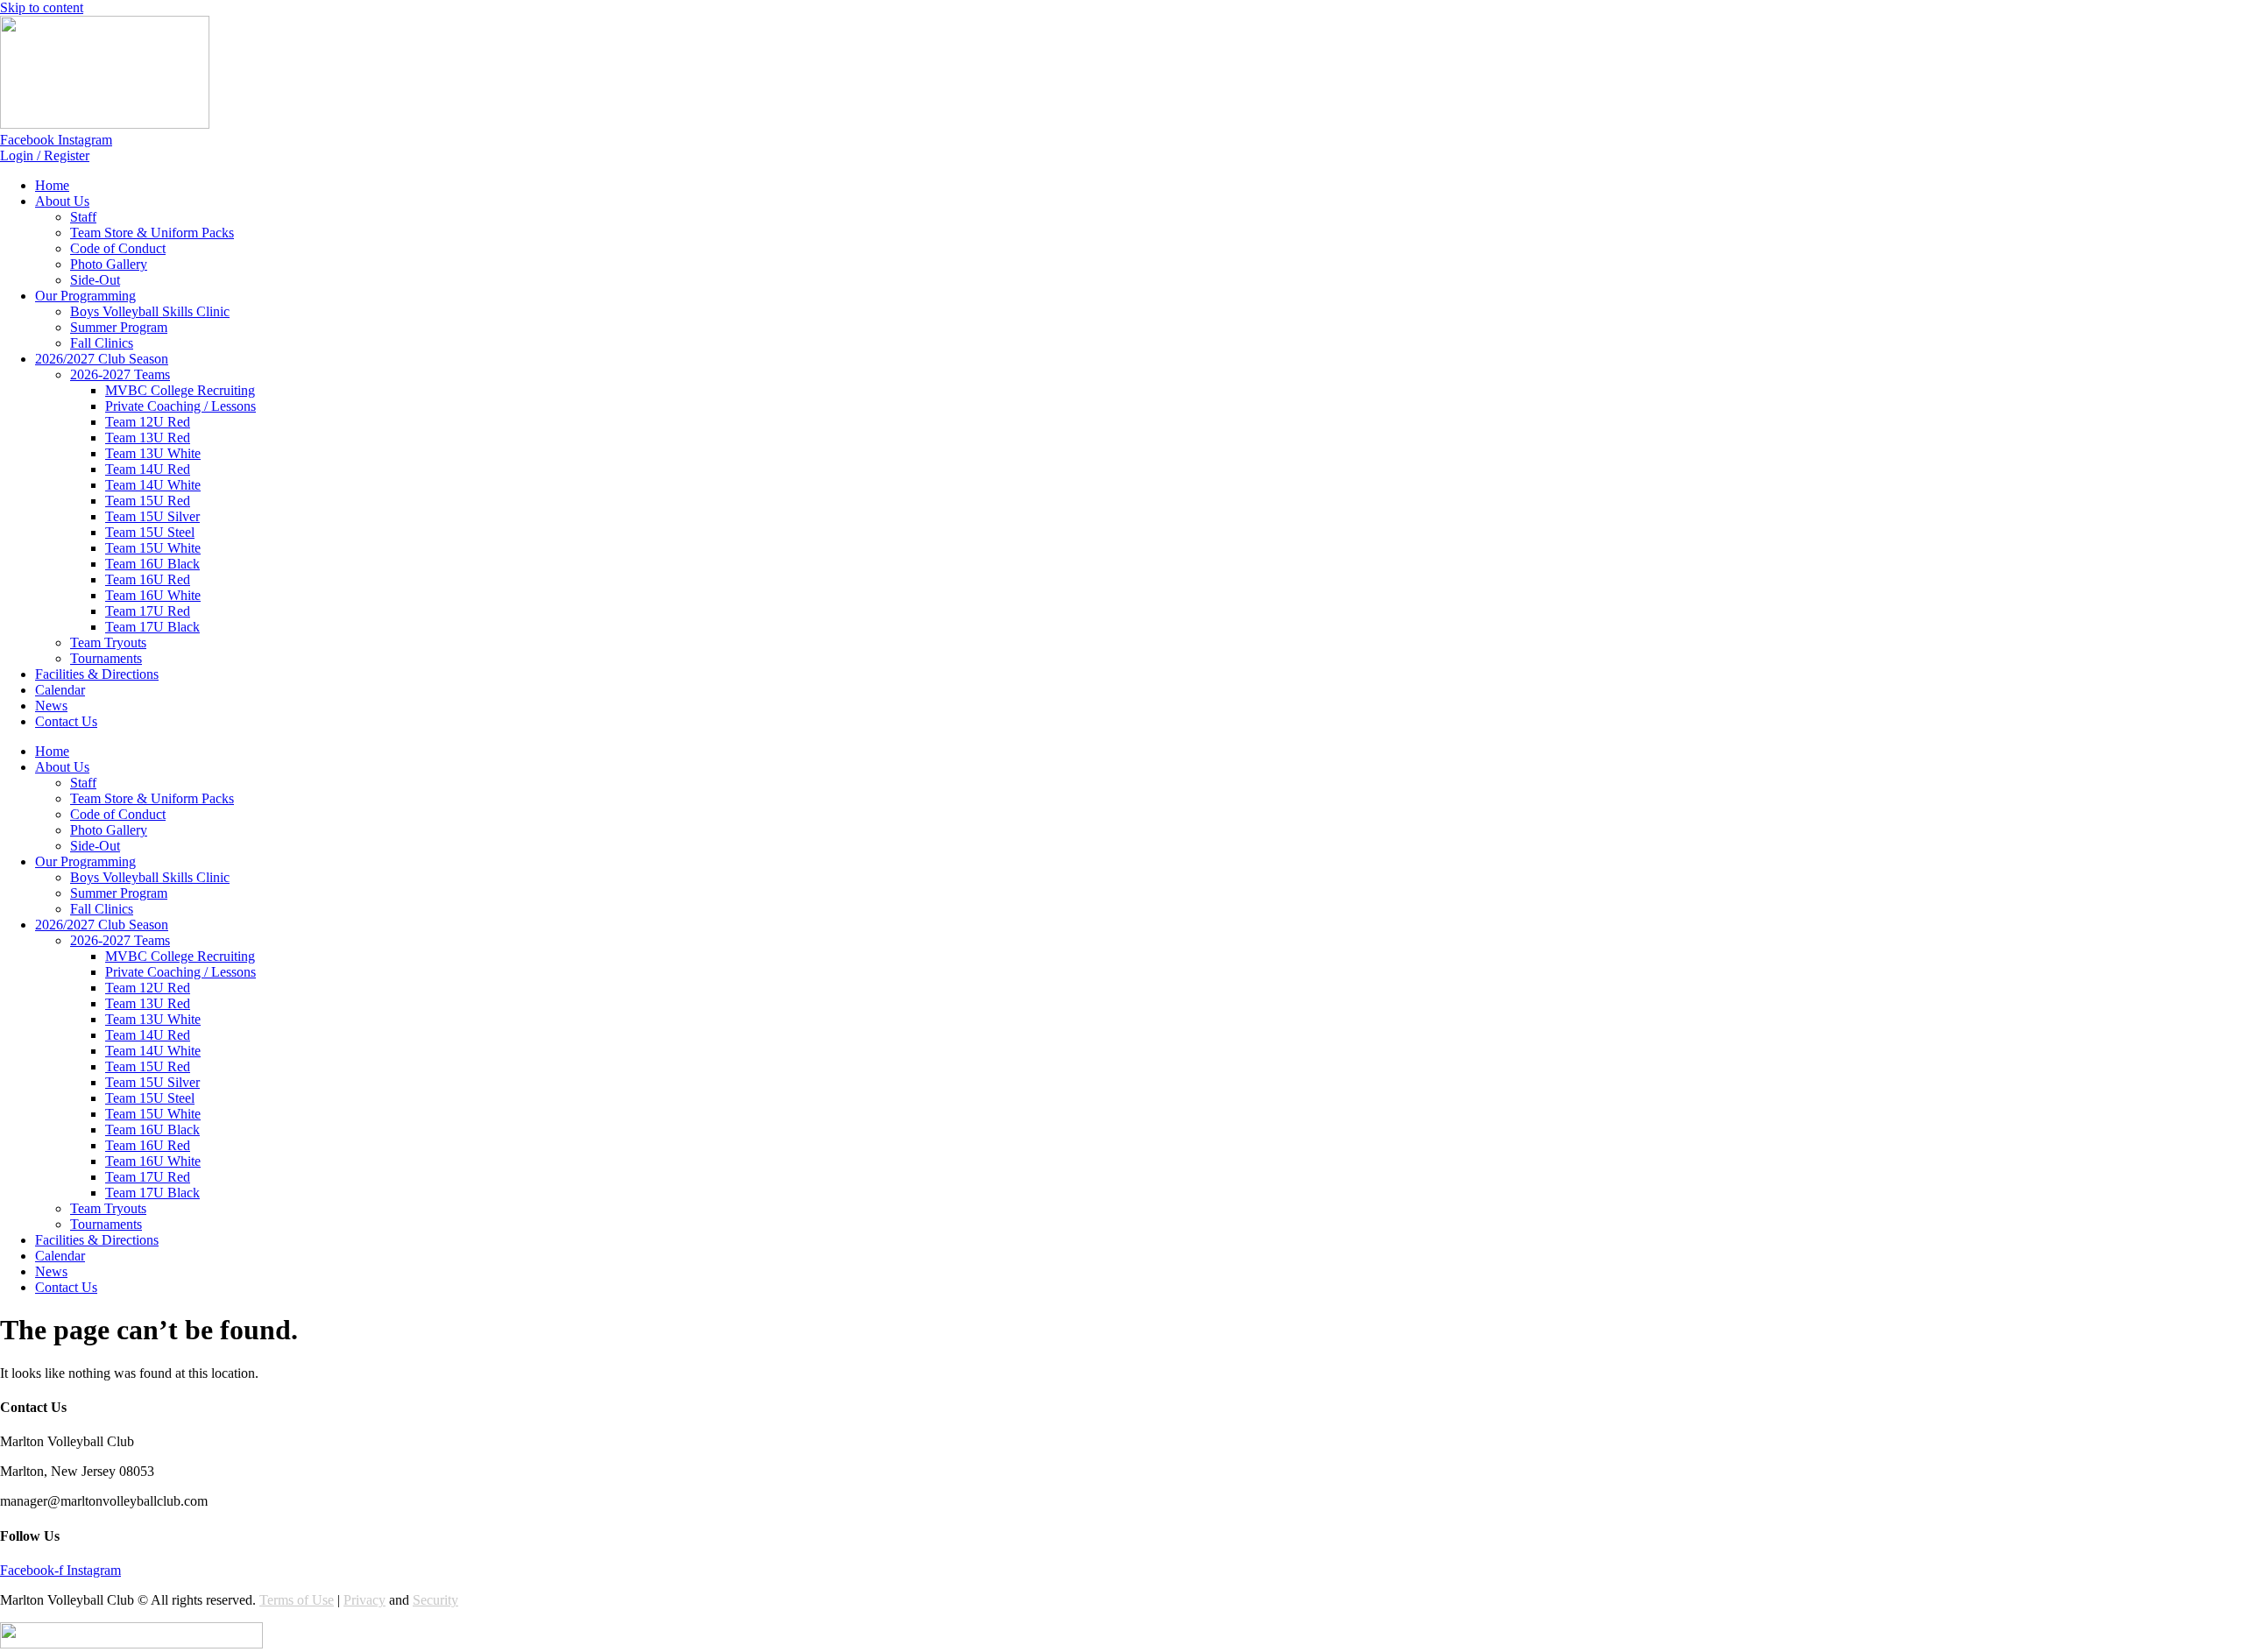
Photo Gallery (109, 264)
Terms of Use (297, 1600)
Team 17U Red (148, 611)
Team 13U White (153, 453)
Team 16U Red (148, 579)
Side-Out (95, 280)
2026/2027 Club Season (102, 359)
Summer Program (119, 327)
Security (435, 1600)
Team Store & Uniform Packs (152, 233)
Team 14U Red (148, 469)
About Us (62, 201)
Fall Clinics (102, 343)
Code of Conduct (118, 248)
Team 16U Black (152, 564)
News (51, 706)
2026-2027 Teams (120, 374)
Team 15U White (153, 548)
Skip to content (42, 7)
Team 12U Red (148, 422)
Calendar (60, 690)
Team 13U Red (148, 438)
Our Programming (85, 296)
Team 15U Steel (150, 532)
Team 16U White (153, 595)
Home (52, 185)
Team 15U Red (148, 501)
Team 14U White (153, 485)
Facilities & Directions (97, 674)
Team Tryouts (108, 642)
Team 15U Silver (152, 516)
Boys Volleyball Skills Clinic (150, 311)
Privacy (364, 1600)
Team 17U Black (152, 627)
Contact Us (66, 721)
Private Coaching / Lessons (180, 406)
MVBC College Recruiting (180, 390)
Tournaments (106, 658)
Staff (83, 217)
